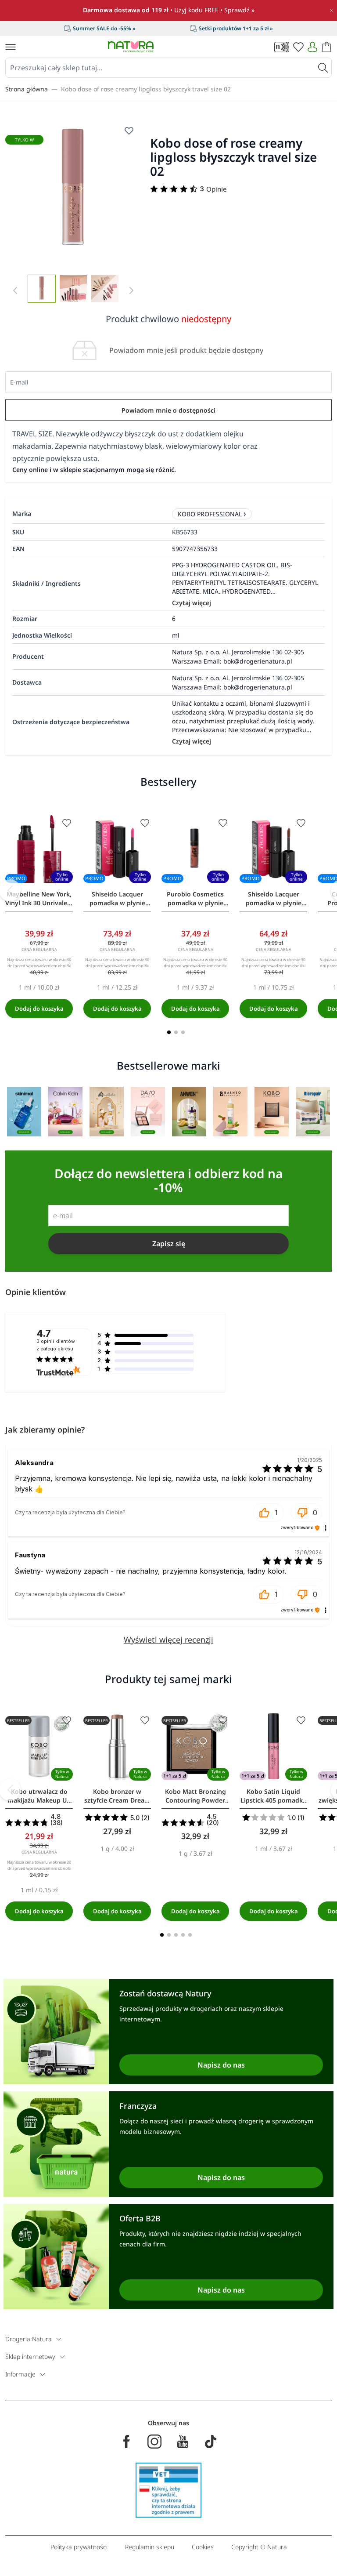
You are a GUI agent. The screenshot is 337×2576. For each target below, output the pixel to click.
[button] (268, 1513)
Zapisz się (169, 1244)
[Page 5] (190, 1935)
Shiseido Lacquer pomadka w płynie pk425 (117, 899)
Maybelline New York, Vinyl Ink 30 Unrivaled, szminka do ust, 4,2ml (39, 899)
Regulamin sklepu (150, 2547)
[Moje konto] (312, 47)
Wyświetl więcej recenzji (168, 1640)
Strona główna (27, 89)
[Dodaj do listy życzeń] (67, 823)
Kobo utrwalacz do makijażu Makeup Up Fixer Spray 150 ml (39, 1796)
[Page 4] (183, 1935)
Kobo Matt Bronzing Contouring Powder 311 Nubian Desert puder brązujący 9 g (195, 1796)
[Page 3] (183, 1032)
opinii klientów (56, 1345)
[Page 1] (169, 1032)
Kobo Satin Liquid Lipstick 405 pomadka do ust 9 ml (273, 1796)
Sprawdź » (239, 10)
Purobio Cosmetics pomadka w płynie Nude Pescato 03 (195, 899)
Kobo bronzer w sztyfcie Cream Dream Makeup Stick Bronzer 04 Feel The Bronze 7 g (117, 1796)
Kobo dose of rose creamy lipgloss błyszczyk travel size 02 (146, 89)
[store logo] (131, 47)
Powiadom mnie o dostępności (168, 410)
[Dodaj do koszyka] (39, 1009)
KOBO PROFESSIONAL (210, 514)
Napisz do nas (221, 2065)
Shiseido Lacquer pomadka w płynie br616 (274, 899)
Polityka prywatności (79, 2547)
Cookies (203, 2547)
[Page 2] (176, 1032)
